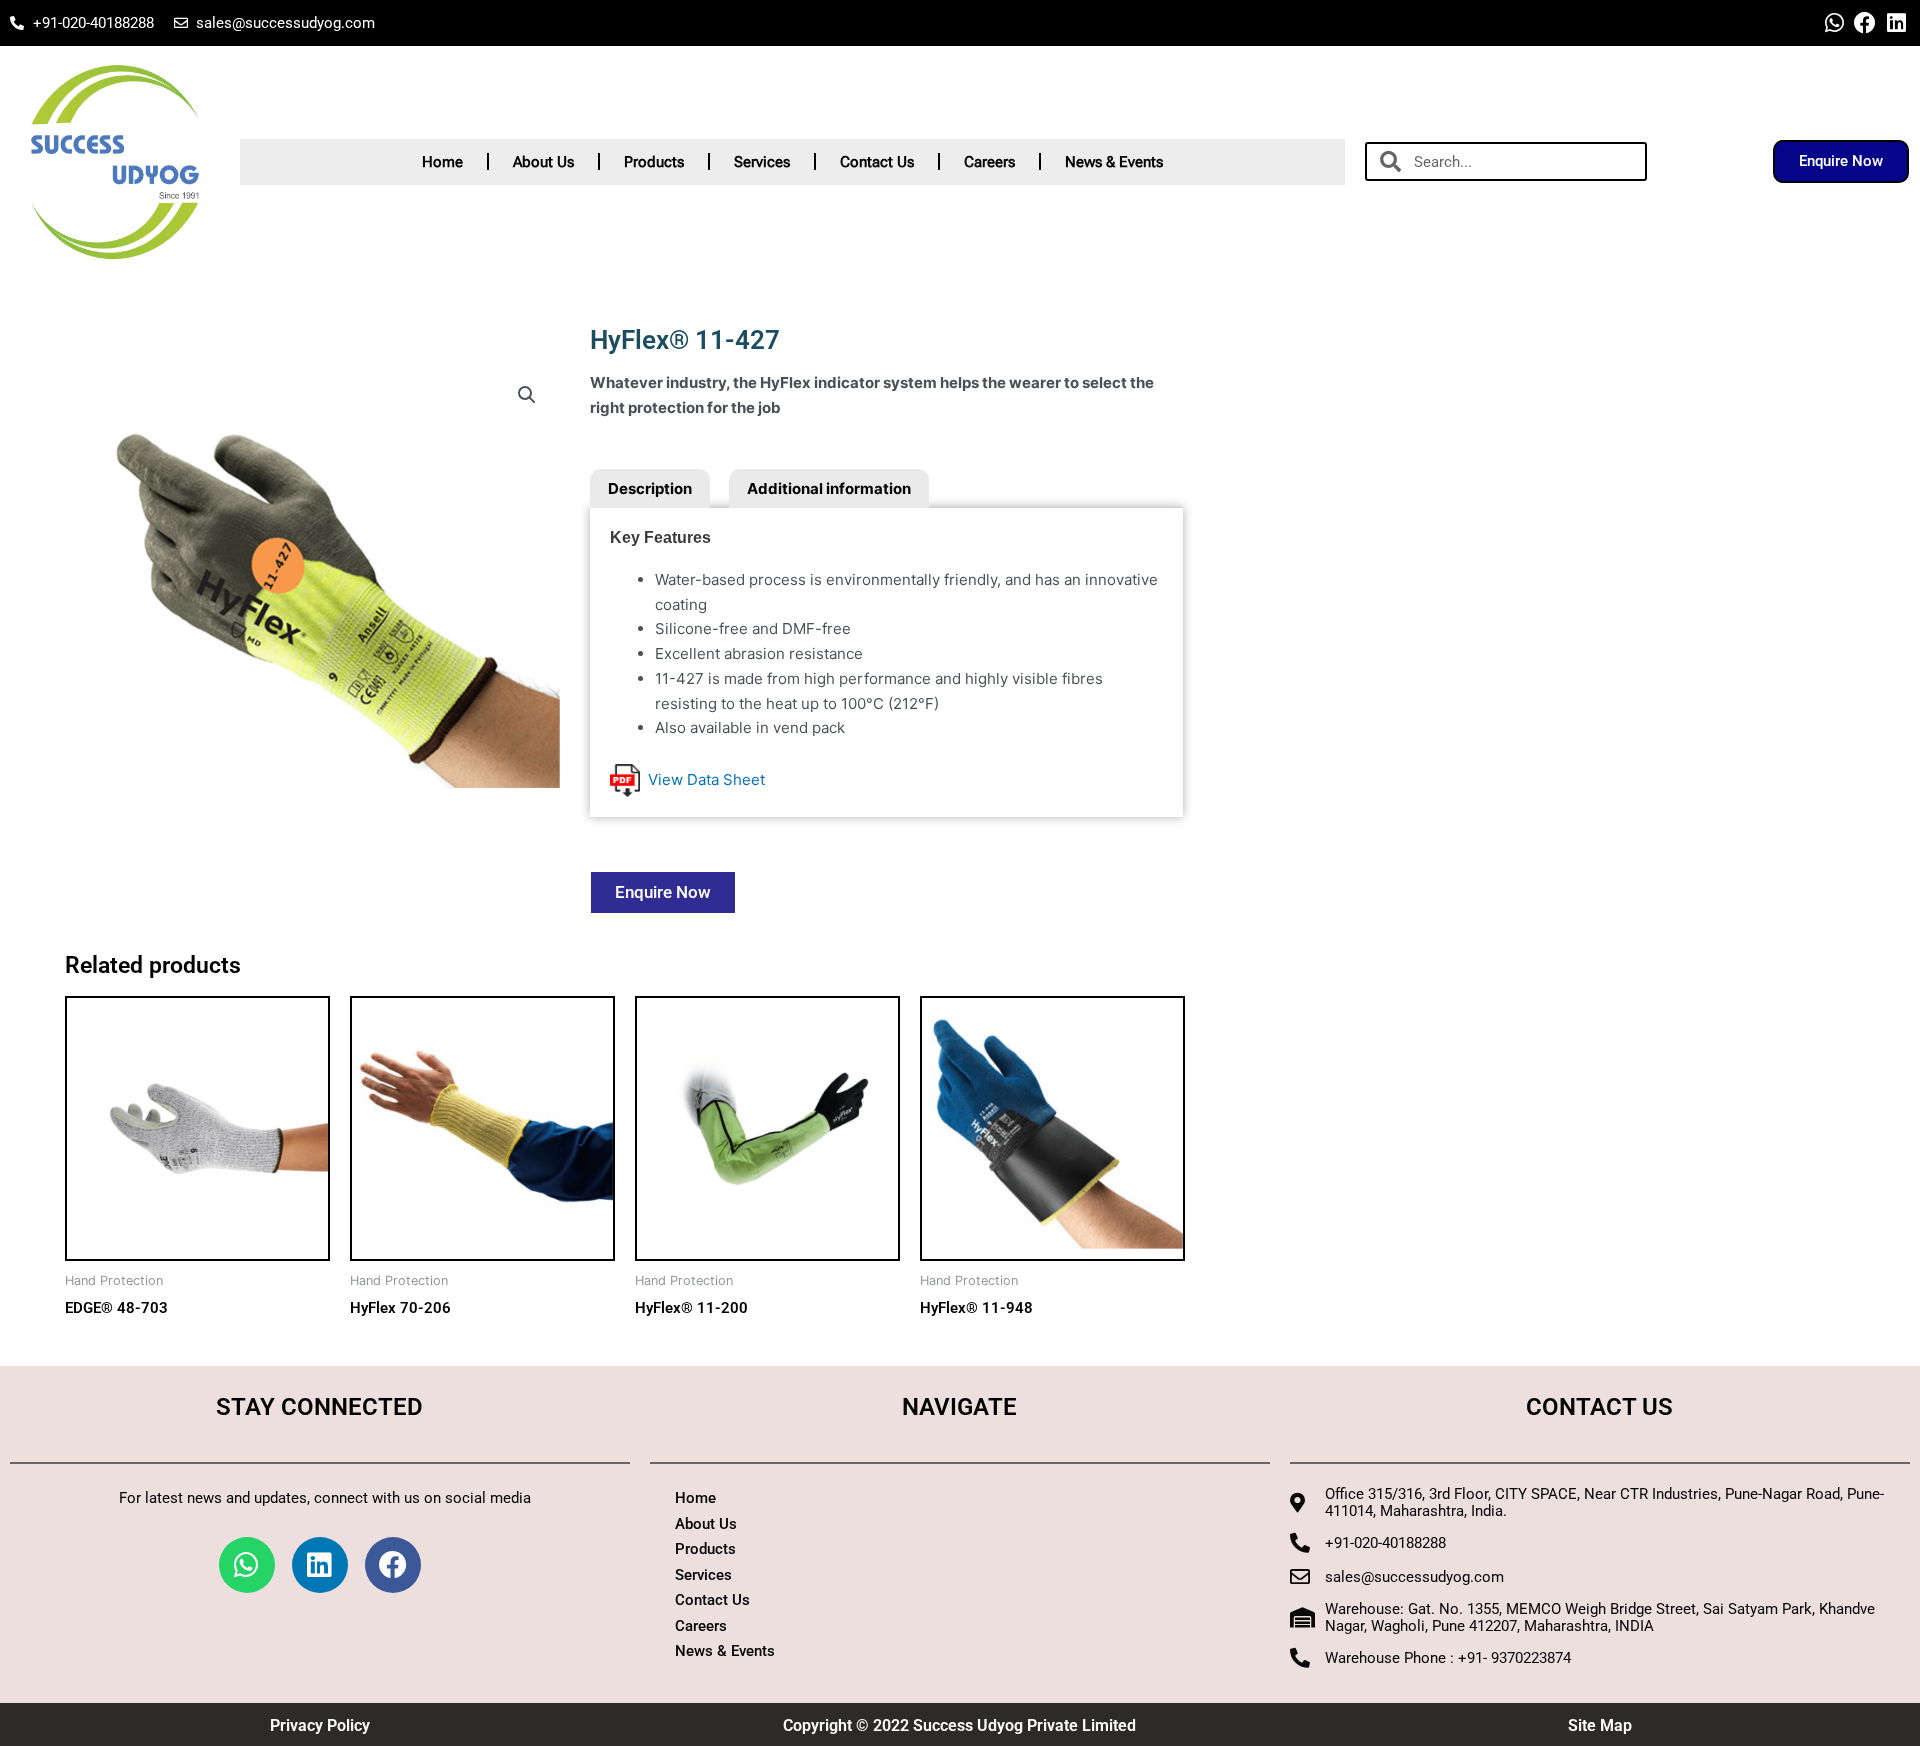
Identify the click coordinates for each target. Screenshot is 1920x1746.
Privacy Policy (320, 1725)
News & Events (1114, 162)
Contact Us (877, 162)
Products (654, 162)
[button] (527, 395)
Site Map (1600, 1725)
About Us (543, 162)
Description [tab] (650, 488)
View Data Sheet (702, 779)
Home (442, 162)
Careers (989, 162)
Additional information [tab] (829, 488)
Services (762, 162)
